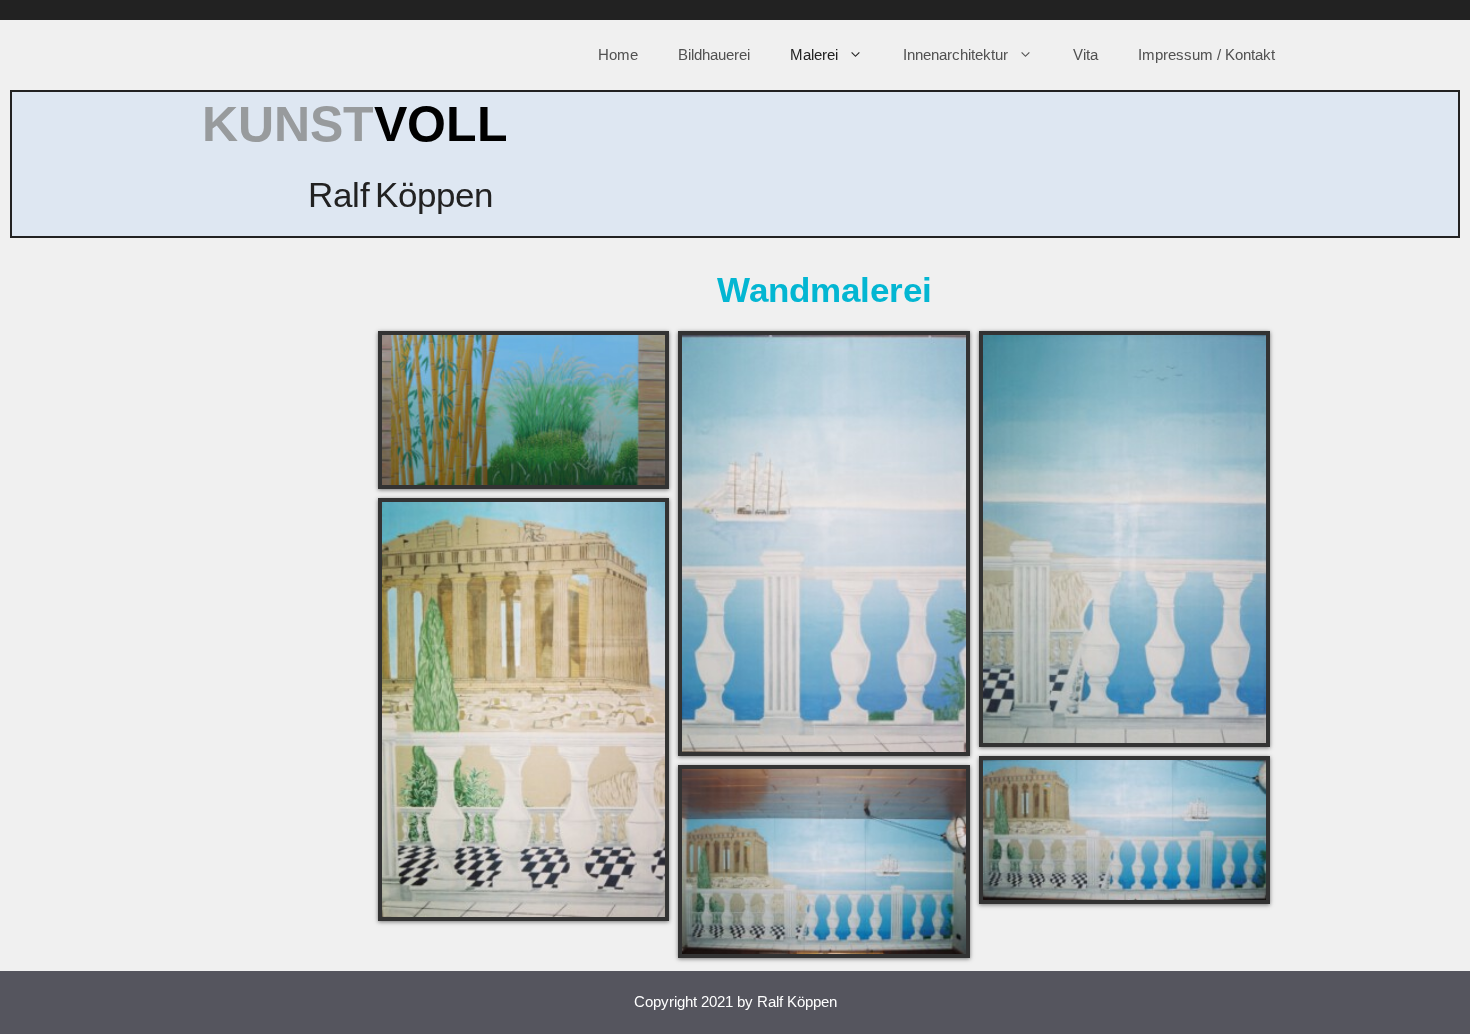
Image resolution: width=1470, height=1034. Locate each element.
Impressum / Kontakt (1206, 54)
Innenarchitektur (955, 54)
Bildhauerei (714, 54)
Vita (1085, 54)
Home (618, 54)
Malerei (814, 54)
